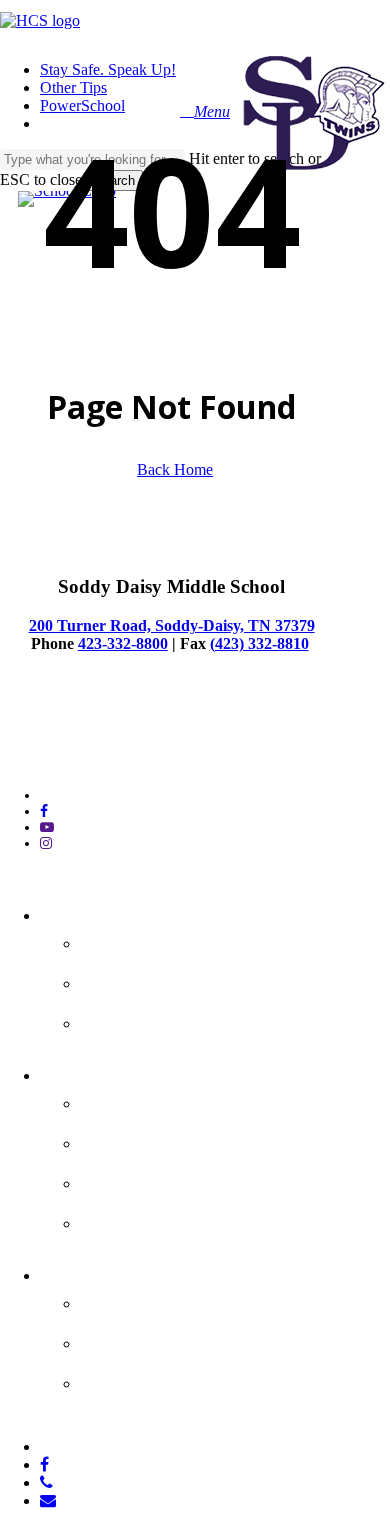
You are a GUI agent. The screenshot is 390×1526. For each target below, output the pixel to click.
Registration (144, 1380)
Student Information (187, 1100)
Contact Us (137, 980)
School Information (180, 940)
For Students (106, 1072)
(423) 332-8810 (259, 643)
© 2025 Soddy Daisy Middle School (103, 733)
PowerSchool (146, 1140)
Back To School (158, 1020)
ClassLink (129, 1220)
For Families (102, 1272)
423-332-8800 (123, 643)
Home (70, 912)
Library (116, 1180)
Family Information (179, 1300)
